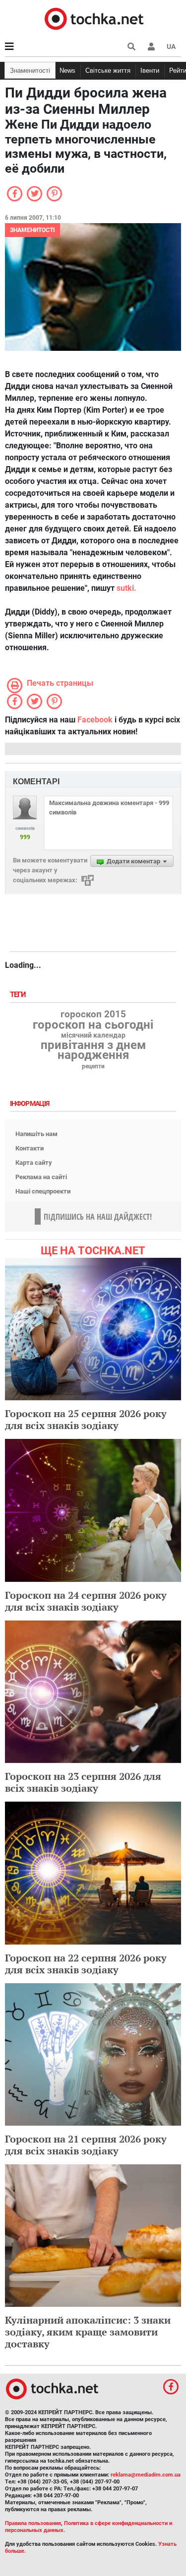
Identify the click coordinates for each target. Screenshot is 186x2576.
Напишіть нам (36, 1134)
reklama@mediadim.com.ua (146, 2475)
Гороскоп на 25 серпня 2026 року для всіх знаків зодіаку (86, 1419)
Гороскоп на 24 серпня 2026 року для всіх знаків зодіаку (86, 1601)
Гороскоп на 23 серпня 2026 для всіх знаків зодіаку (83, 1782)
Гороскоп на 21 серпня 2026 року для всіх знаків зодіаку (86, 2145)
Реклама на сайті (41, 1177)
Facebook (95, 720)
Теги (19, 995)
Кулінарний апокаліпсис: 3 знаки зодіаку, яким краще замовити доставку (88, 2332)
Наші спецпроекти (43, 1191)
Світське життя (108, 71)
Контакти (30, 1148)
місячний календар (93, 1036)
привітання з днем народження (93, 1050)
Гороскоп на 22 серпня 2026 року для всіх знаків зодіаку (86, 1964)
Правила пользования (33, 2523)
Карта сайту (34, 1163)
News (67, 71)
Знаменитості (30, 71)
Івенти (150, 71)
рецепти (93, 1066)
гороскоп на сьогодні (93, 1025)
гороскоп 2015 (93, 1014)
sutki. (126, 588)
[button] (151, 47)
